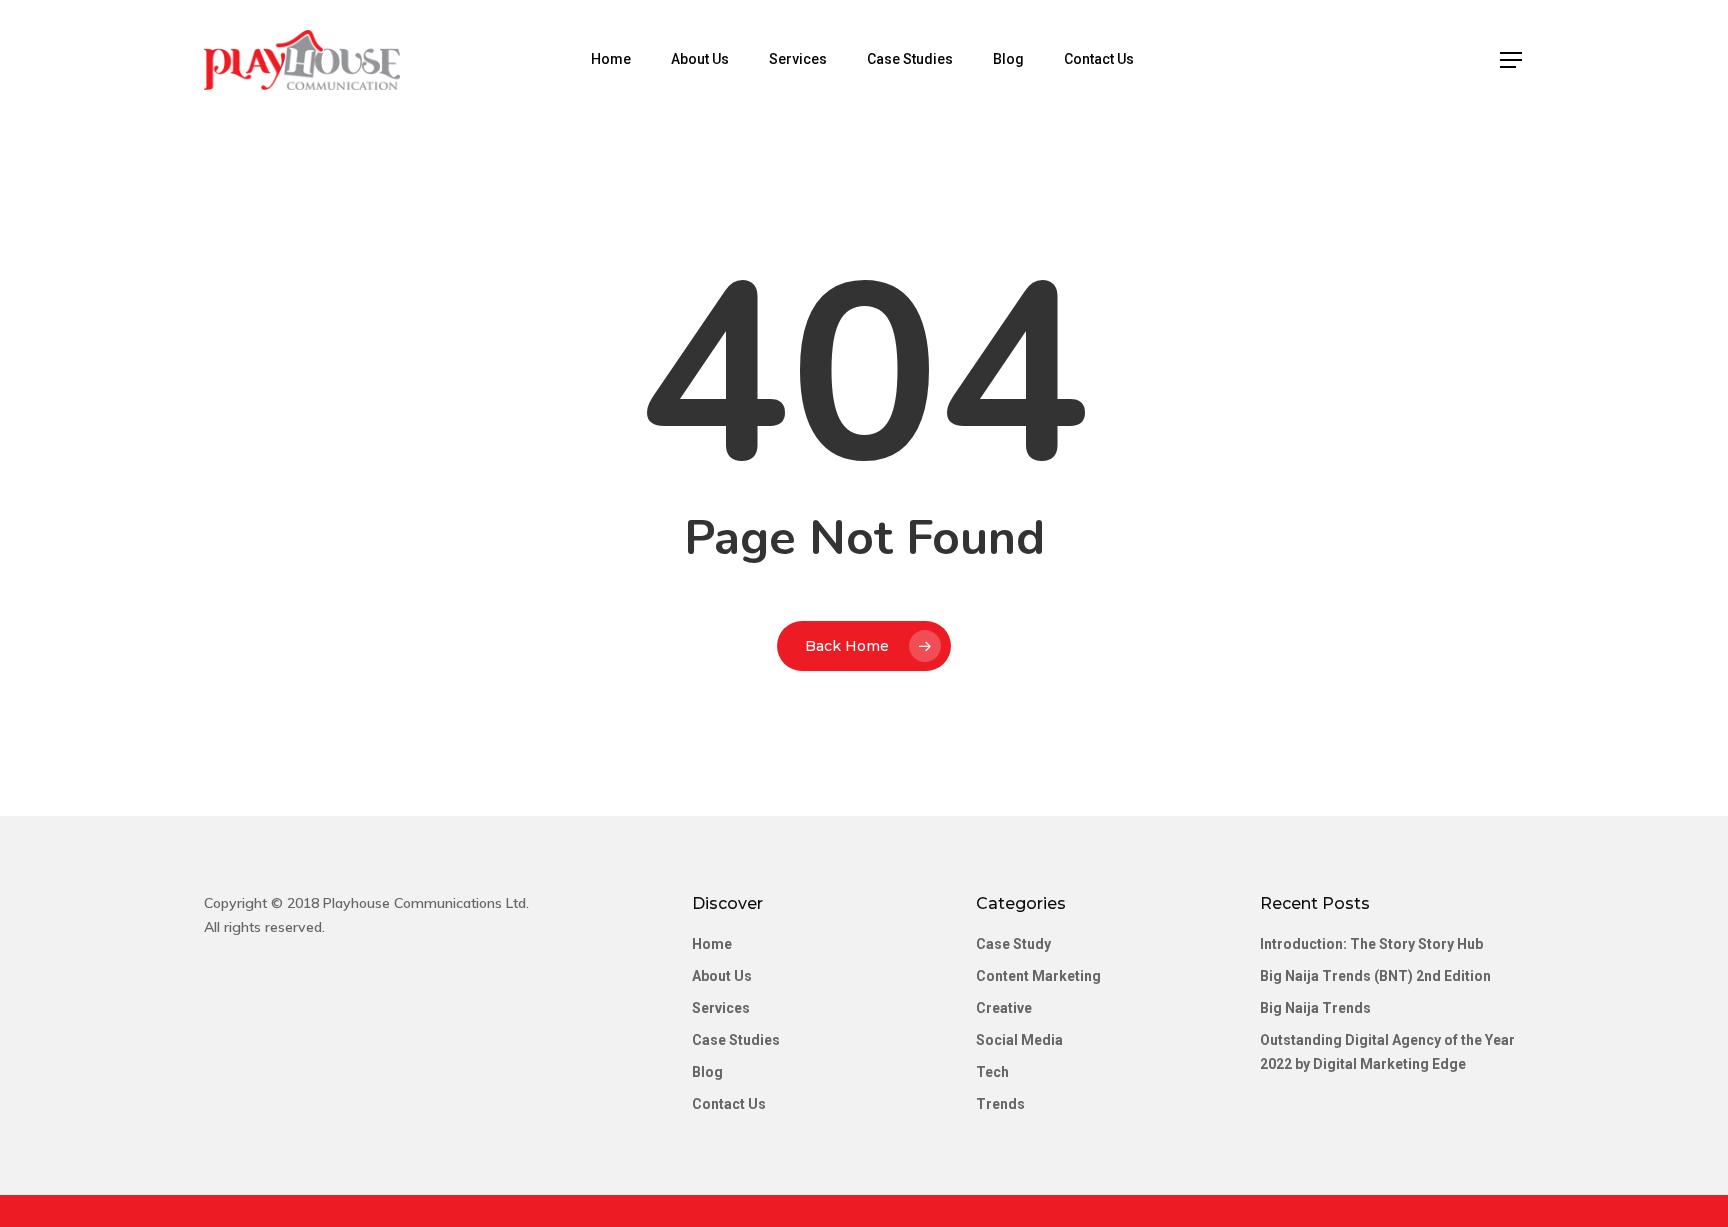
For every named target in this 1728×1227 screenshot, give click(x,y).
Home (611, 59)
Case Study (1013, 944)
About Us (700, 59)
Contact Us (1099, 59)
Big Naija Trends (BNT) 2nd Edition (1375, 976)
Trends (1000, 1104)
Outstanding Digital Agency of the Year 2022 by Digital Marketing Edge (1387, 1052)
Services (798, 59)
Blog (1008, 59)
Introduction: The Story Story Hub (1371, 944)
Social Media (1019, 1040)
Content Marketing (1038, 976)
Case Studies (910, 59)
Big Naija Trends (1315, 1008)
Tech (992, 1072)
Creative (1004, 1008)
